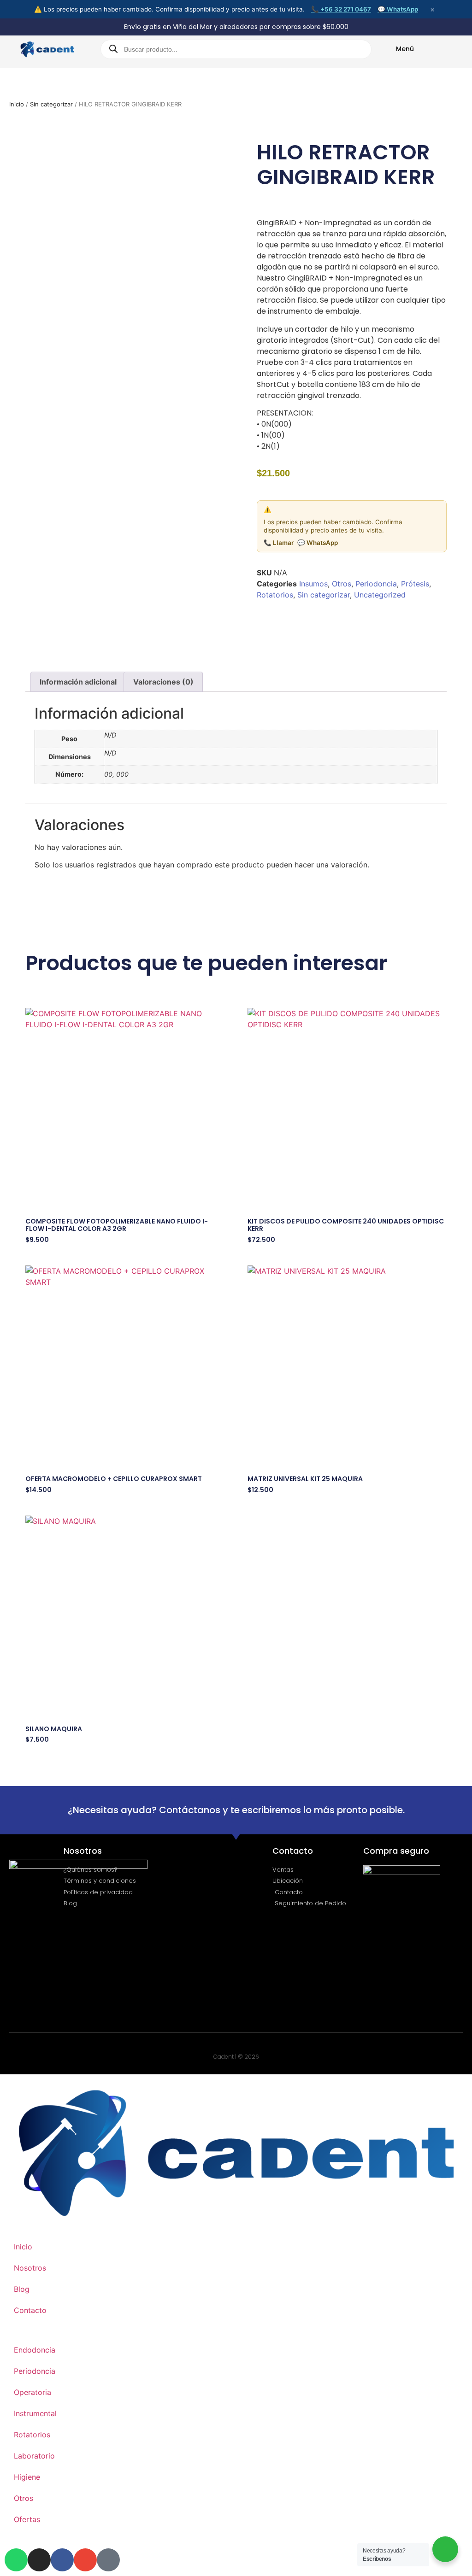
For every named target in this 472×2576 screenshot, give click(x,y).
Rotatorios (275, 595)
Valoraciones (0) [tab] (163, 682)
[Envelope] (85, 2560)
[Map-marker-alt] (108, 2560)
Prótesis (415, 584)
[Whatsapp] (16, 2560)
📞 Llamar (279, 543)
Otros (342, 584)
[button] (267, 620)
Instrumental (35, 2413)
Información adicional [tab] (78, 682)
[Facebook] (62, 2560)
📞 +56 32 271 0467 (341, 9)
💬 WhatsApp (398, 9)
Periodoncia (376, 584)
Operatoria (32, 2392)
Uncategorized (380, 595)
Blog (22, 2289)
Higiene (27, 2477)
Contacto (30, 2310)
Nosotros (30, 2268)
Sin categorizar (51, 104)
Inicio (17, 104)
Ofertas (27, 2519)
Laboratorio (34, 2456)
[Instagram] (39, 2560)
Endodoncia (35, 2350)
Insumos (313, 584)
